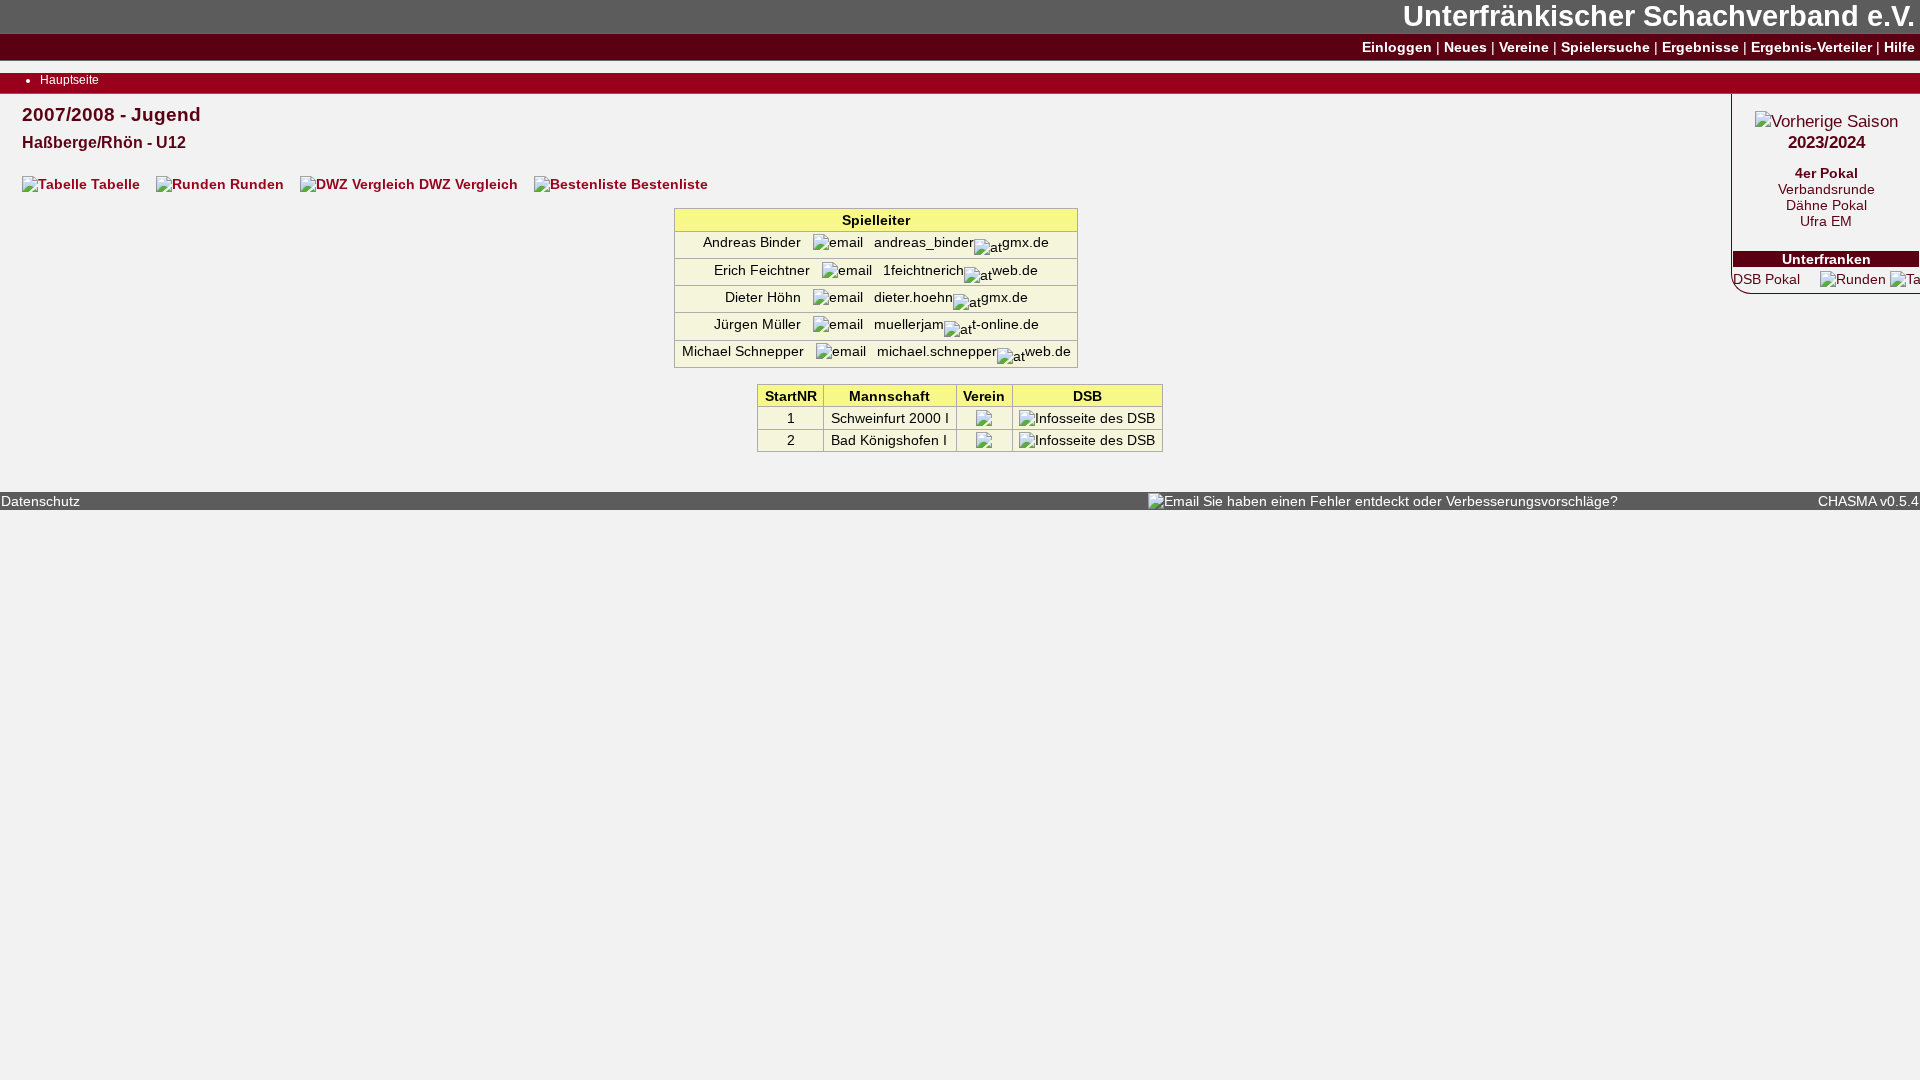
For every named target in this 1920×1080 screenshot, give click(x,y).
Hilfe (1899, 47)
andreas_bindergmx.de (956, 242)
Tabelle (115, 184)
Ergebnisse (1700, 47)
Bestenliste (667, 184)
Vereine (1524, 47)
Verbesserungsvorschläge (1528, 501)
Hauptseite (69, 80)
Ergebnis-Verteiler (1811, 47)
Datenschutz (40, 501)
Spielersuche (1605, 47)
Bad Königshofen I (889, 440)
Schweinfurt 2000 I (890, 418)
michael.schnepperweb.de (968, 351)
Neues (1465, 47)
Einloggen (1397, 47)
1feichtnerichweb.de (955, 270)
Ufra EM (1826, 221)
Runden (257, 184)
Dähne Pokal (1826, 205)
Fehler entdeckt (1359, 501)
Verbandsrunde (1826, 189)
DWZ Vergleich (468, 184)
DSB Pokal (1766, 279)
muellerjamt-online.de (951, 324)
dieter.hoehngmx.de (945, 297)
